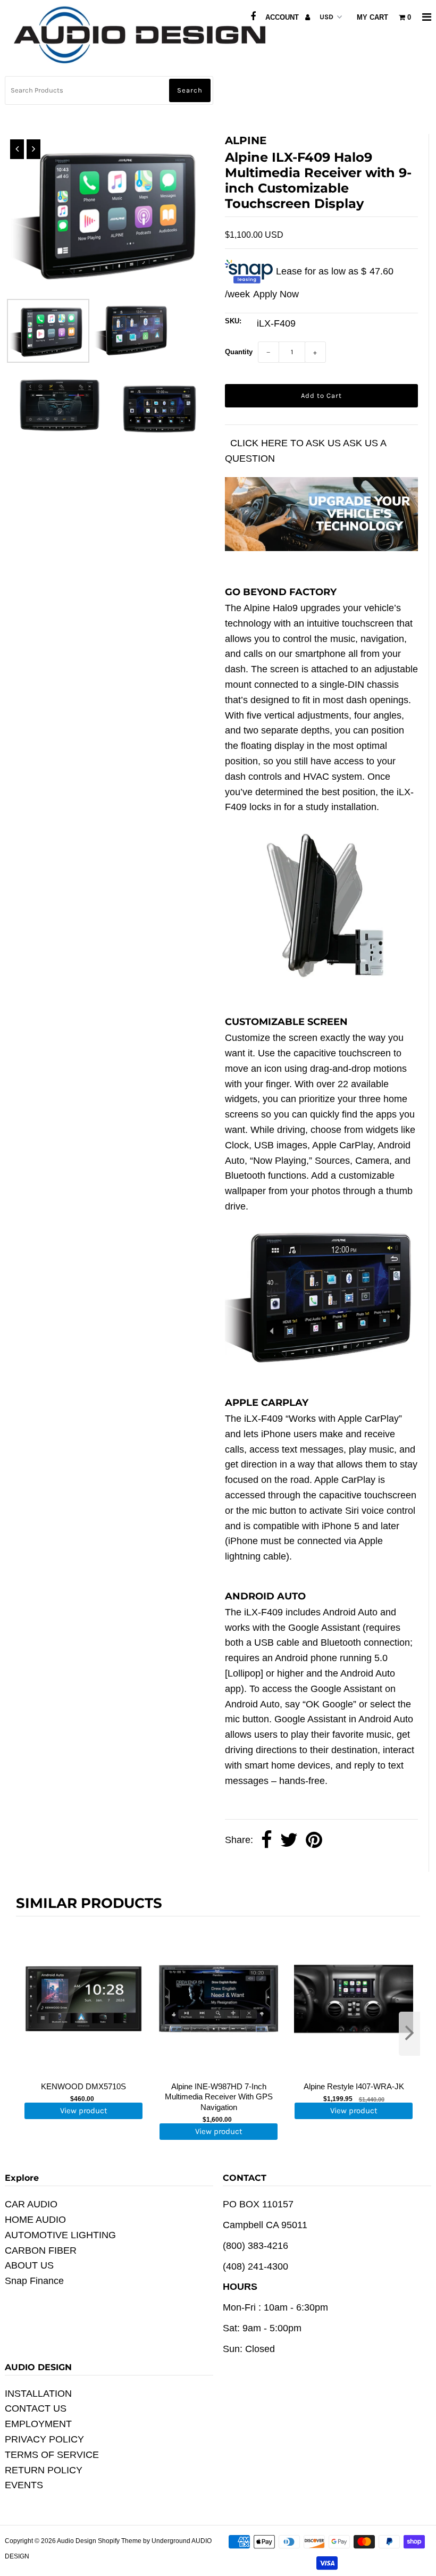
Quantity (239, 352)
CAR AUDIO (31, 2204)
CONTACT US (36, 2408)
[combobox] (109, 90)
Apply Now (276, 294)
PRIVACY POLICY (44, 2439)
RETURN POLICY (44, 2470)
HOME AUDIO (35, 2220)
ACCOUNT (283, 17)
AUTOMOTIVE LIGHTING (60, 2235)
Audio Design (77, 2541)
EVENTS (24, 2485)
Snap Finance (34, 2281)
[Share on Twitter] (289, 1840)
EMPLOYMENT (38, 2424)
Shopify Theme (120, 2541)
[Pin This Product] (314, 1840)
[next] (409, 2034)
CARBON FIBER (41, 2250)
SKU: (233, 321)
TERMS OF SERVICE (52, 2455)
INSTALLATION (38, 2394)
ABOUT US (29, 2265)
